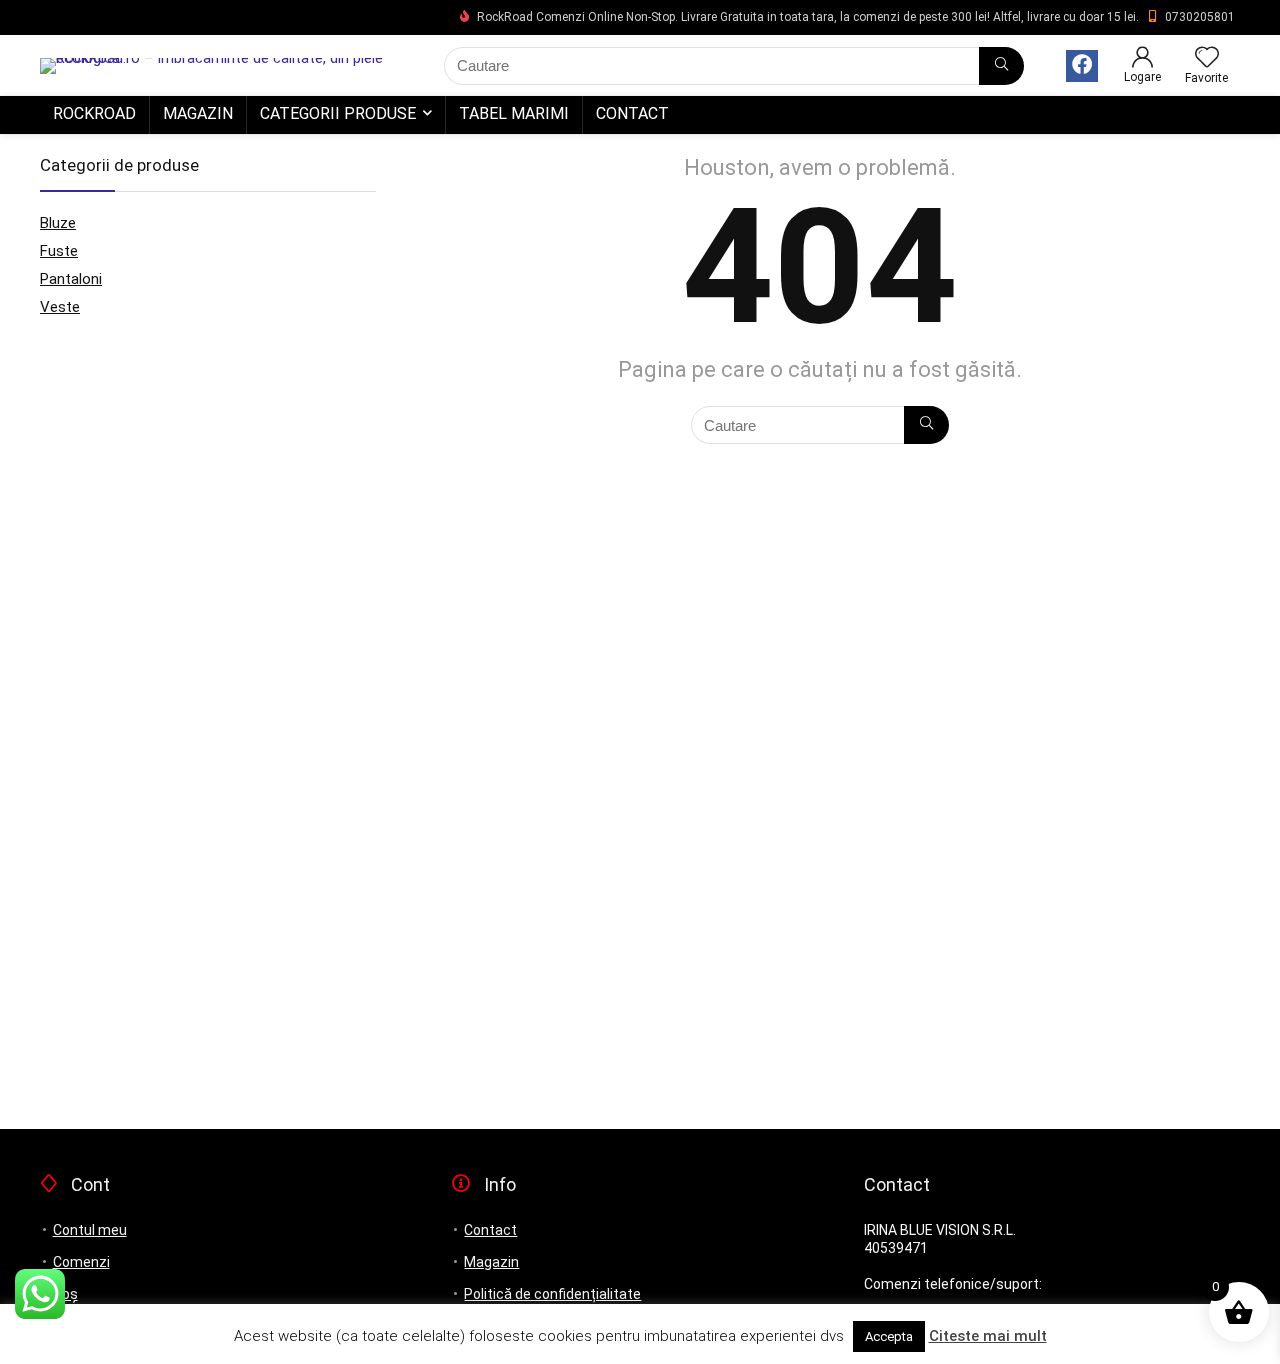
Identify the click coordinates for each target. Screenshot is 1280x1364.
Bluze (58, 223)
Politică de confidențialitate (552, 1294)
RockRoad (94, 113)
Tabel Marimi (514, 113)
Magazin (198, 113)
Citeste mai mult (988, 1336)
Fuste (59, 251)
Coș (65, 1294)
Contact (632, 113)
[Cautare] (1001, 66)
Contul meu (90, 1230)
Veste (60, 307)
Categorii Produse (338, 113)
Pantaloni (71, 279)
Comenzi (81, 1262)
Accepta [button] (889, 1336)
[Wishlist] (1207, 59)
